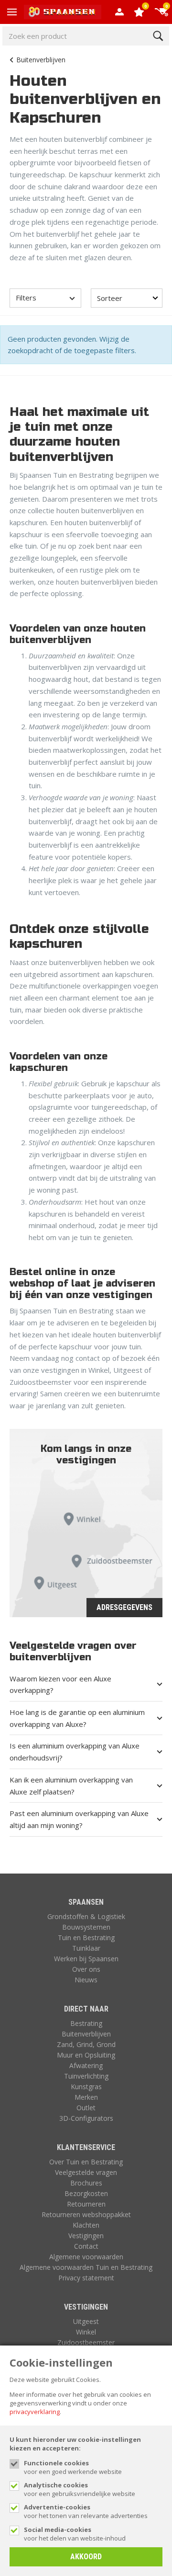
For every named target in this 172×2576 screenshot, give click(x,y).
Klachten (86, 2225)
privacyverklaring (35, 2412)
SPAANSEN (86, 1902)
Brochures (86, 2183)
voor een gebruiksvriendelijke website (80, 2489)
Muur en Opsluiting (86, 2055)
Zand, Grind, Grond (86, 2044)
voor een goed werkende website (73, 2467)
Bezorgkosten (86, 2193)
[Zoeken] (158, 36)
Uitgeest (86, 2321)
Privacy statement (86, 2278)
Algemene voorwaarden (86, 2257)
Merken (86, 2097)
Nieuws (86, 1980)
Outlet (86, 2108)
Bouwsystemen (86, 1927)
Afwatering (86, 2065)
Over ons (86, 1969)
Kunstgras (86, 2087)
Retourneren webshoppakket (86, 2214)
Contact (86, 2246)
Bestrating (86, 2023)
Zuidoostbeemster (86, 2342)
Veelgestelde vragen (86, 2172)
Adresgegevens (124, 1607)
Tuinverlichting (86, 2076)
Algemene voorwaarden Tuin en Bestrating (86, 2267)
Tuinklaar (86, 1948)
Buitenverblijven (41, 60)
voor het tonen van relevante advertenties (86, 2511)
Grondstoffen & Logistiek (86, 1916)
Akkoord (86, 2557)
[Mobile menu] (12, 12)
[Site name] (63, 12)
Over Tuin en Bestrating (86, 2162)
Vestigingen (86, 2236)
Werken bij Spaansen (86, 1959)
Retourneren (86, 2204)
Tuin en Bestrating (86, 1938)
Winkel (86, 2332)
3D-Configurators (86, 2118)
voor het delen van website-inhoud (75, 2534)
